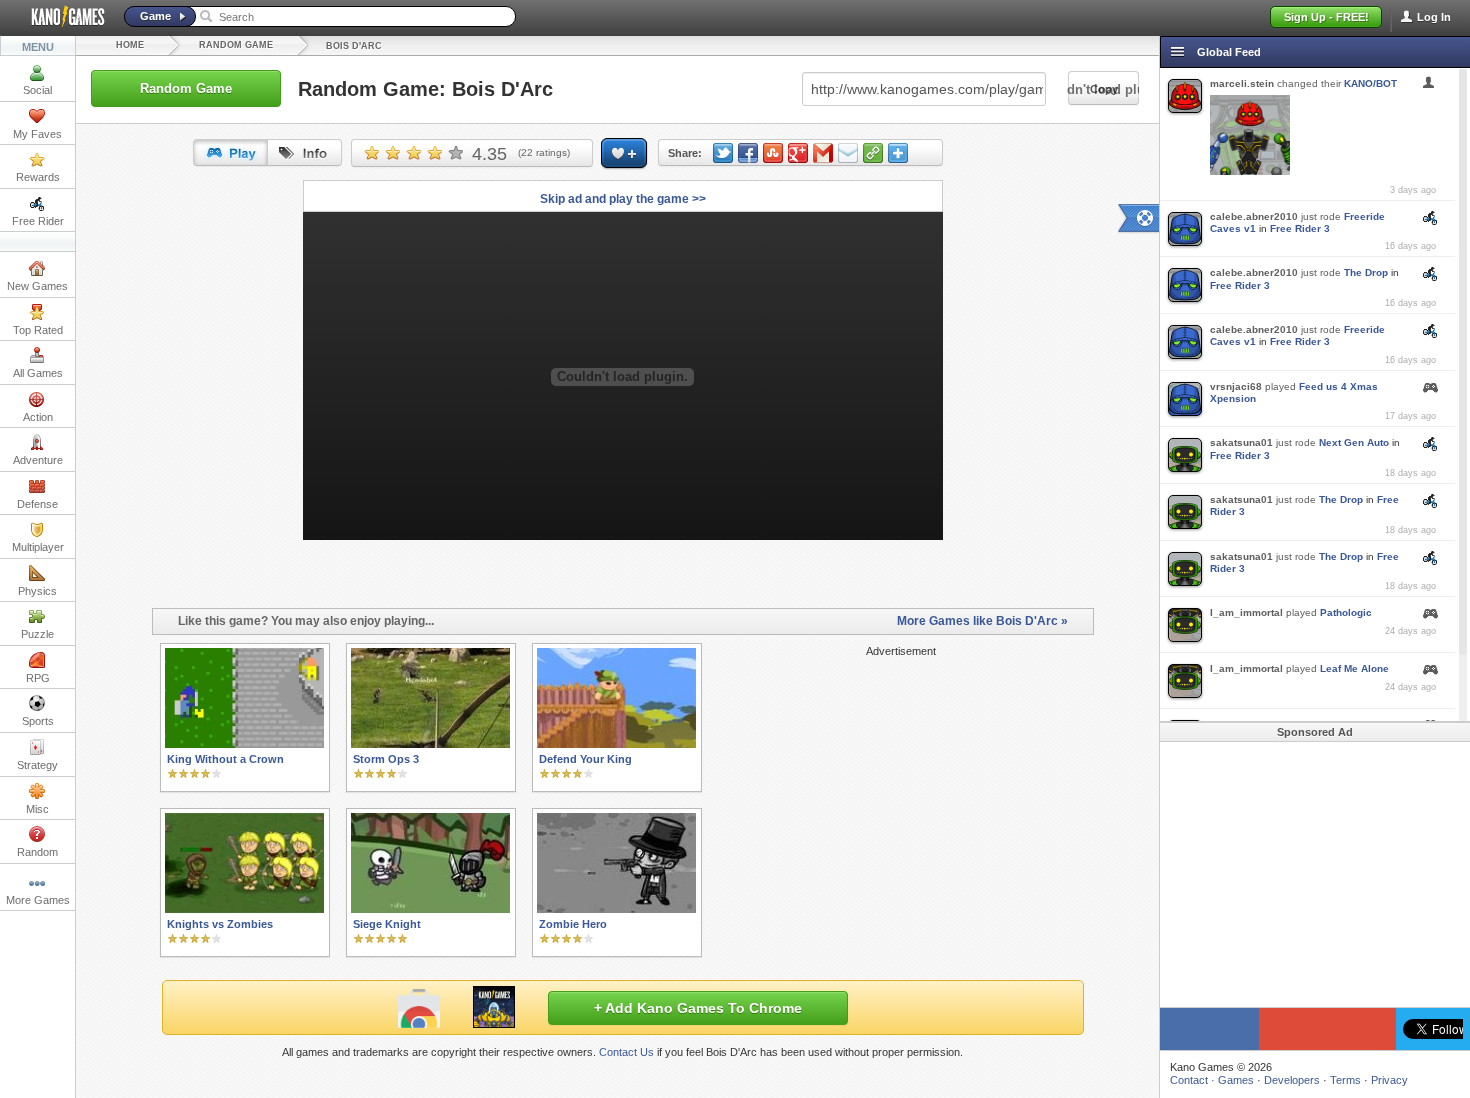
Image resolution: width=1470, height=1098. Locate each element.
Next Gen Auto (1354, 442)
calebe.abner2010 (1254, 216)
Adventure (38, 460)
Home (130, 45)
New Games (37, 286)
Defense (37, 504)
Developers (1292, 1080)
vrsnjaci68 (1236, 386)
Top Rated (38, 330)
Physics (37, 591)
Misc (37, 809)
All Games (38, 373)
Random (37, 852)
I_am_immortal (1246, 612)
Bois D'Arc (354, 46)
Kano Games (60, 17)
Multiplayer (38, 547)
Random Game (236, 45)
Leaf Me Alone (1354, 668)
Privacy (1389, 1080)
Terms (1345, 1080)
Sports (38, 721)
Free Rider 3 (1300, 228)
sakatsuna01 (1241, 442)
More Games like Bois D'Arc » (982, 621)
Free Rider (38, 221)
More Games (38, 900)
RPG (38, 678)
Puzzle (37, 634)
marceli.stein (1242, 83)
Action (38, 417)
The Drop (1366, 272)
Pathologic (1346, 612)
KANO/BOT (1370, 83)
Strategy (37, 765)
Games (1236, 1080)
